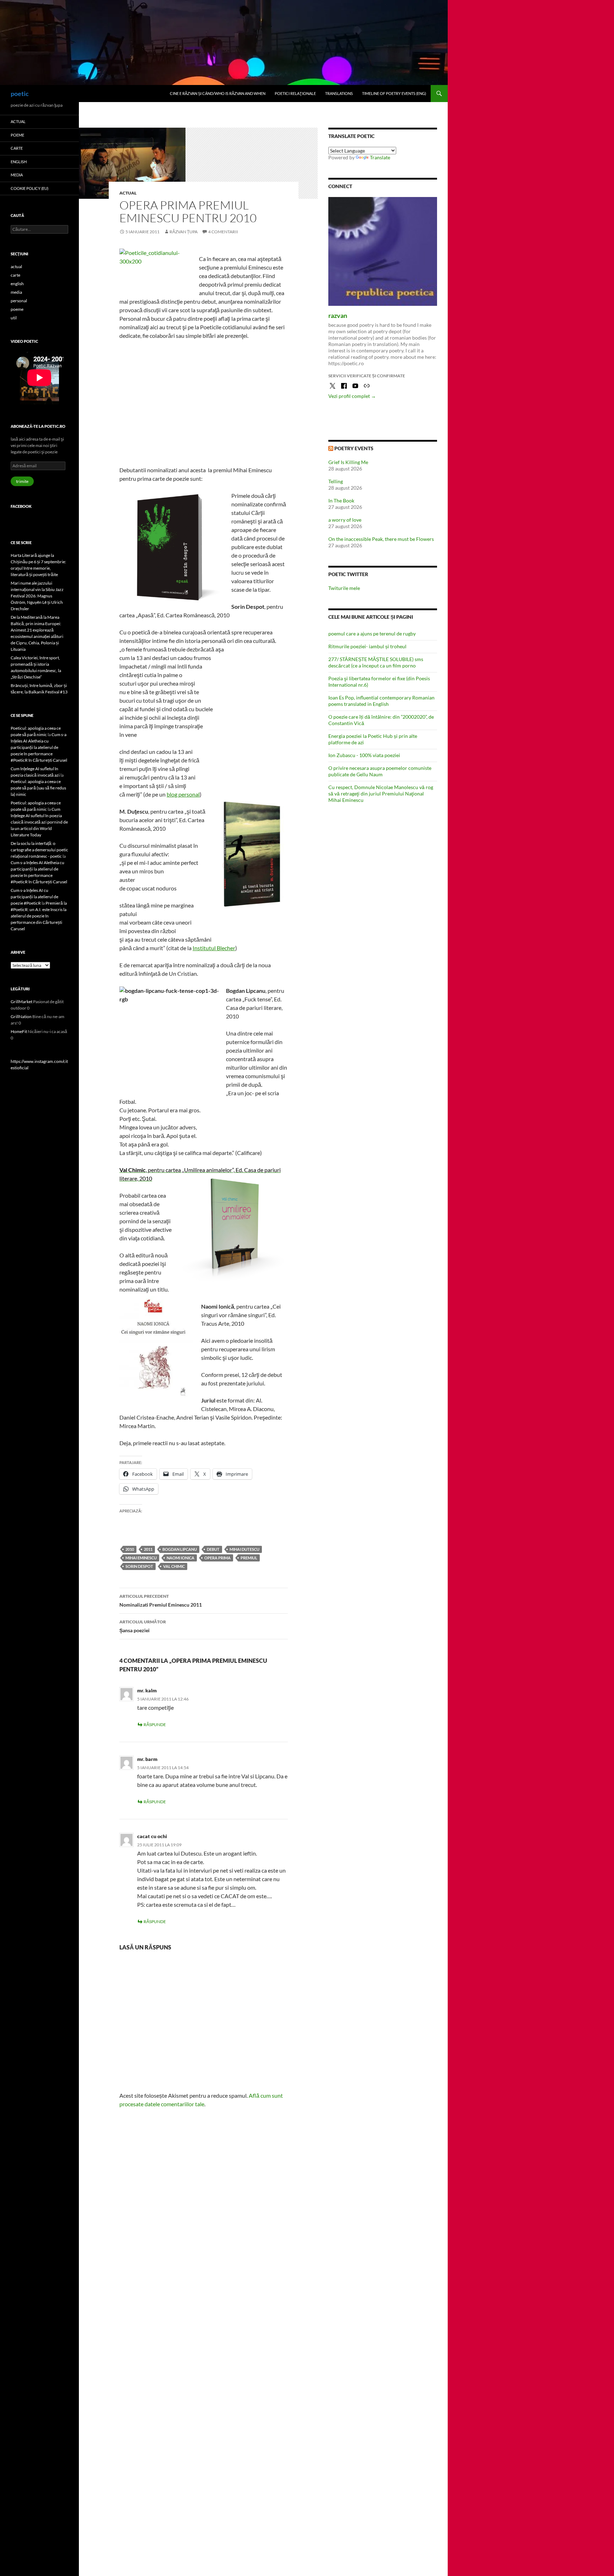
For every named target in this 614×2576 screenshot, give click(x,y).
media (17, 175)
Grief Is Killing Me (348, 462)
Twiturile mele (344, 588)
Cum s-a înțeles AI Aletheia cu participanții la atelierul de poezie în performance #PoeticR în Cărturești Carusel (39, 747)
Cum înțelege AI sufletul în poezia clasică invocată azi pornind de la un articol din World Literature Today (39, 822)
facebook (21, 506)
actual (128, 193)
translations (339, 93)
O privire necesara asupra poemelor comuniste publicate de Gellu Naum (380, 771)
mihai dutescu (244, 1549)
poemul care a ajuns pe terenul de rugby (372, 634)
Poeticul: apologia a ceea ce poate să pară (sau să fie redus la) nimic (38, 788)
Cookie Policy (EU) (29, 188)
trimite (22, 481)
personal (19, 301)
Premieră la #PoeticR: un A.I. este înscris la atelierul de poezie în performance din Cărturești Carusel (39, 916)
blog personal (183, 794)
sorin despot (139, 1566)
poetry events (354, 448)
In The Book (341, 501)
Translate (380, 157)
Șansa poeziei (143, 1626)
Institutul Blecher (214, 948)
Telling (336, 481)
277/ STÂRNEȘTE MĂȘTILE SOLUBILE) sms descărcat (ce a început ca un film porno (376, 662)
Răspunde (155, 1725)
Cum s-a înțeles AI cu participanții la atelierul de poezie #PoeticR (34, 897)
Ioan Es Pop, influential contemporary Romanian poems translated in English (381, 701)
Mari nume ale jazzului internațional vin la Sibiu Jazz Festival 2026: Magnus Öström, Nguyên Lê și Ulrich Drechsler (37, 596)
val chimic (174, 1566)
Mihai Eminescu (141, 1558)
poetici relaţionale (295, 93)
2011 (148, 1549)
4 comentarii (223, 232)
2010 (130, 1549)
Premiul (249, 1558)
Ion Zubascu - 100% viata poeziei (364, 755)
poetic (20, 94)
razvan (338, 315)
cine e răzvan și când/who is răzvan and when (218, 93)
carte (17, 148)
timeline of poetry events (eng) (394, 93)
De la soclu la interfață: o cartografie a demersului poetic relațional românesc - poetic (39, 850)
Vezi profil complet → (352, 396)
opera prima (217, 1558)
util (14, 318)
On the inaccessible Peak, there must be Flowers (381, 539)
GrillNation (21, 1016)
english (19, 162)
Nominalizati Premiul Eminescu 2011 (161, 1601)
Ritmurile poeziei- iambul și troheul (367, 646)
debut (213, 1549)
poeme (17, 135)
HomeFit (19, 1031)
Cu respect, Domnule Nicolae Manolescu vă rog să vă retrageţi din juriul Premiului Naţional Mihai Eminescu (381, 794)
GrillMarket (21, 1002)
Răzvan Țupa (184, 232)
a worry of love (345, 520)
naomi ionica (181, 1558)
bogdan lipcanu (180, 1549)
